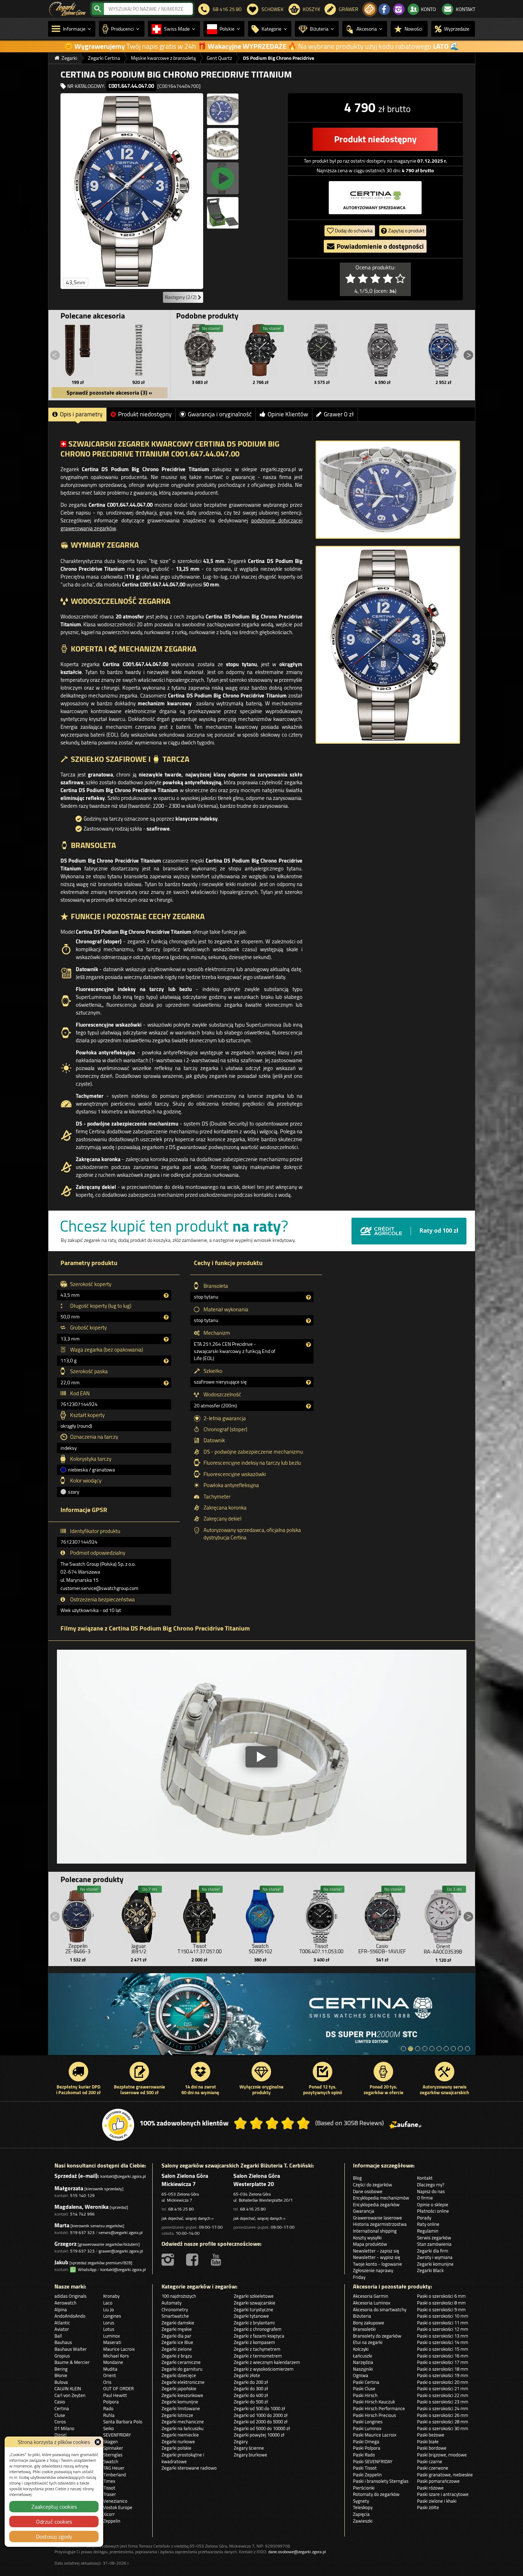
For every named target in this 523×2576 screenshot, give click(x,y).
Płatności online (433, 2211)
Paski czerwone (433, 2468)
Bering (61, 2369)
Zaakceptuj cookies (54, 2507)
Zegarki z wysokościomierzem (264, 2369)
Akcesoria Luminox (372, 2303)
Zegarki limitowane (181, 2408)
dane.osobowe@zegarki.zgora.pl (297, 2552)
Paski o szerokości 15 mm (443, 2349)
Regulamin (428, 2231)
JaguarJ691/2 (139, 1949)
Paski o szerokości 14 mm (443, 2342)
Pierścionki (364, 2488)
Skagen (110, 2441)
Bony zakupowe (369, 2323)
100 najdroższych (179, 2296)
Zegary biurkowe (250, 2455)
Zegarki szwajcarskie (255, 2303)
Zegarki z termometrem (258, 2356)
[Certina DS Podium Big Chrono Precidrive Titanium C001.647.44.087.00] (200, 350)
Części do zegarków (373, 2185)
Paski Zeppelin (367, 2475)
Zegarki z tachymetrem (257, 2349)
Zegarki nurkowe (178, 2441)
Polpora (111, 2402)
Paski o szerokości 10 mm (443, 2316)
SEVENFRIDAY (117, 2435)
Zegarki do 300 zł (251, 2388)
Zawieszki (363, 2521)
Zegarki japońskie (179, 2388)
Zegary (241, 2441)
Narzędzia (363, 2362)
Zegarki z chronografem (258, 2329)
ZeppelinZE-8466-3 (78, 1949)
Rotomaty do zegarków (376, 2494)
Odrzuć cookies (54, 2522)
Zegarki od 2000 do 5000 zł (261, 2422)
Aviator (62, 2329)
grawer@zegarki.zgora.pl (121, 2251)
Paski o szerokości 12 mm (443, 2329)
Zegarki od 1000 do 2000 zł (261, 2415)
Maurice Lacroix (119, 2349)
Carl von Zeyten (70, 2395)
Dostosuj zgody (54, 2537)
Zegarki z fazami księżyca (259, 2336)
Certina (62, 2408)
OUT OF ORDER (118, 2388)
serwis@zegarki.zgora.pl (121, 2232)
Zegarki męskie (177, 2329)
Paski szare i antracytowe (443, 2494)
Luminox (112, 2336)
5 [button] (432, 2049)
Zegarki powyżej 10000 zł (259, 2435)
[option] (262, 2018)
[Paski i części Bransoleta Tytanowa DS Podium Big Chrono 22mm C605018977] (139, 350)
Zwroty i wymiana (435, 2257)
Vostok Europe (118, 2507)
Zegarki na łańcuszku (183, 2428)
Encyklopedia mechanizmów (381, 2198)
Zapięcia (361, 2514)
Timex (109, 2481)
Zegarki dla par (176, 2336)
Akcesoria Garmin (371, 2296)
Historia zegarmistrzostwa (380, 2224)
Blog (357, 2178)
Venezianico (115, 2501)
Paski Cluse (364, 2388)
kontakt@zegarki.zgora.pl (123, 2176)
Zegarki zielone (177, 2349)
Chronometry (175, 2309)
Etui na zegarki (368, 2342)
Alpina (61, 2309)
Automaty (171, 2303)
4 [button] (425, 2049)
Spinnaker (113, 2448)
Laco (108, 2303)
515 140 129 (82, 2195)
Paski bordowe (432, 2448)
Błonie (61, 2375)
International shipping (375, 2231)
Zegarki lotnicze (177, 2415)
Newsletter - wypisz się (377, 2257)
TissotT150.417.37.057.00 (200, 1949)
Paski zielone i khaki (437, 2501)
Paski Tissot (365, 2468)
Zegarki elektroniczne (183, 2382)
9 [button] (460, 2049)
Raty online (428, 2224)
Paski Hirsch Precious (374, 2415)
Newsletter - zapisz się (376, 2251)
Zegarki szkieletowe (254, 2296)
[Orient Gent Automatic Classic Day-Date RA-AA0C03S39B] (443, 1915)
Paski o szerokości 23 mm (443, 2402)
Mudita (110, 2369)
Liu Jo (109, 2309)
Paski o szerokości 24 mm (443, 2408)
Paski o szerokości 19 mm (443, 2375)
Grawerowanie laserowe (377, 2218)
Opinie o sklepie (433, 2204)
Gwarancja (364, 2211)
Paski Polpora (367, 2448)
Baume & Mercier (72, 2362)
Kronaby (111, 2296)
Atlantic (62, 2323)
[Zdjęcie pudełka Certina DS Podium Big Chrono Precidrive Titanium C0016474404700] (223, 213)
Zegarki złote (247, 2375)
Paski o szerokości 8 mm (441, 2303)
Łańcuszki (363, 2356)
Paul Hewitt (115, 2395)
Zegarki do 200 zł (251, 2382)
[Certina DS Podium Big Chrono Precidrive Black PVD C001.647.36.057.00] (261, 350)
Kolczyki (361, 2349)
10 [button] (467, 2049)
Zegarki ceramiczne (181, 2362)
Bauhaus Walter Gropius (71, 2352)
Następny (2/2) (181, 297)
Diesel (60, 2435)
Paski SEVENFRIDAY (373, 2461)
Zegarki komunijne (435, 2264)
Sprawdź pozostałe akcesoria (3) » (109, 393)
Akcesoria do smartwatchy (380, 2309)
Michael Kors (116, 2356)
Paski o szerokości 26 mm (443, 2415)
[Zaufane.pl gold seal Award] (118, 2125)
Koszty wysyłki (367, 2238)
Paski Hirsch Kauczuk (374, 2402)
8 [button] (453, 2049)
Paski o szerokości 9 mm (441, 2309)
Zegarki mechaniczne (183, 2422)
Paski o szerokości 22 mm (443, 2395)
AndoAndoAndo (70, 2316)
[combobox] (148, 9)
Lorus (109, 2323)
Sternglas (113, 2455)
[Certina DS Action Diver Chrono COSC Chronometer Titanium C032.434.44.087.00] (382, 350)
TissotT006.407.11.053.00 (321, 1949)
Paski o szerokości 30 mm (443, 2428)
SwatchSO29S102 (260, 1949)
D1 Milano (64, 2428)
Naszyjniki (363, 2369)
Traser (110, 2494)
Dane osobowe (368, 2191)
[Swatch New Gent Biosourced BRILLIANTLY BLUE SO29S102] (260, 1914)
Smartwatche (175, 2316)
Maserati (112, 2342)
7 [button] (446, 2049)
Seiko (109, 2428)
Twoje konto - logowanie (377, 2264)
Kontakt (425, 2178)
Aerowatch (65, 2303)
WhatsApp (86, 2269)
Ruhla (109, 2415)
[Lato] (262, 2018)
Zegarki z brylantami (254, 2323)
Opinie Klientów (288, 414)
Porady (424, 2218)
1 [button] (403, 2049)
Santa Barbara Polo (123, 2422)
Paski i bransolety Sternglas (381, 2481)
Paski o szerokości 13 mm (443, 2336)
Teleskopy (363, 2507)
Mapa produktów (370, 2244)
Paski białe (428, 2441)
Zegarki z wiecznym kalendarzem (267, 2362)
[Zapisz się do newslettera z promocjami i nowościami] (370, 9)
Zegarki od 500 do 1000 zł (259, 2408)
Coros (60, 2422)
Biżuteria (362, 2316)
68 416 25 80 (181, 2209)
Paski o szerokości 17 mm (443, 2362)
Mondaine (113, 2362)
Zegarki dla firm (433, 2251)
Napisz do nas (431, 2191)
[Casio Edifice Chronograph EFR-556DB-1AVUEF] (382, 1914)
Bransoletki (364, 2329)
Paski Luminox (367, 2428)
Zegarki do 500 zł (251, 2402)
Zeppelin (112, 2521)
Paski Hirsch (365, 2395)
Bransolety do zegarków (377, 2336)
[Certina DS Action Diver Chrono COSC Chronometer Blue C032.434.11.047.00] (443, 350)
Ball (58, 2336)
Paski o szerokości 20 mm (443, 2382)
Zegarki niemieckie (180, 2435)
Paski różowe (430, 2488)
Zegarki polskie (176, 2448)
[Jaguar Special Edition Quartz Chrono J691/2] (139, 1914)
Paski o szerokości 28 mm (443, 2422)
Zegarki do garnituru (182, 2369)
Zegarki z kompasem (254, 2342)
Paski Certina (366, 2382)
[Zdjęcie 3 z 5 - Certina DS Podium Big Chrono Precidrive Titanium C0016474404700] (223, 144)
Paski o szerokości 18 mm (443, 2369)
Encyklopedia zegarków (376, 2204)
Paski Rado (364, 2455)
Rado (108, 2408)
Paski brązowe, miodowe (442, 2455)
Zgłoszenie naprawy (373, 2270)
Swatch (111, 2461)
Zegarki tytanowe (251, 2316)
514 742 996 (82, 2214)
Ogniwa (361, 2375)
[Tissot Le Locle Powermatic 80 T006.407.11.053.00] (321, 1914)
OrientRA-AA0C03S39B (443, 1949)
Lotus (109, 2329)
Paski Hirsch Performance (379, 2408)
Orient (110, 2375)
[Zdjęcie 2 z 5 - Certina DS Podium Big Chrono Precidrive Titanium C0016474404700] (223, 109)
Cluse (60, 2415)
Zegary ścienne (249, 2448)
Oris (107, 2382)
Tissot (109, 2488)
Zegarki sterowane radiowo (189, 2468)
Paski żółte (428, 2507)
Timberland (115, 2475)
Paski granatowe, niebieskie (445, 2475)
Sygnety (361, 2501)
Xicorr (109, 2514)
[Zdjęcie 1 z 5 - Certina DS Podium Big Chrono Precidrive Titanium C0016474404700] (132, 191)
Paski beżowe (431, 2435)
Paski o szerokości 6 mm (441, 2296)
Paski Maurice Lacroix (375, 2435)
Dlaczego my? (431, 2185)
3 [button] (418, 2049)
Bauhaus (63, 2342)
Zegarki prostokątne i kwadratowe (183, 2458)
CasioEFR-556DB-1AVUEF (382, 1949)
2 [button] (411, 2049)
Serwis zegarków (434, 2238)
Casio (60, 2402)
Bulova (61, 2382)
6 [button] (439, 2049)
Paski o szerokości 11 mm (443, 2323)
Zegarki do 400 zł (251, 2395)
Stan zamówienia (434, 2244)
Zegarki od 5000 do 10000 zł (262, 2428)
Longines (112, 2316)
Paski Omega (366, 2441)
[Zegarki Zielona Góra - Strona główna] (67, 8)
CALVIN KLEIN (68, 2388)
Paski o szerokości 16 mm (443, 2356)
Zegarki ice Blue (177, 2342)
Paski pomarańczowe (438, 2481)
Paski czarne (430, 2461)
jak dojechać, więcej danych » (187, 2218)
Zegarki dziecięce (179, 2375)
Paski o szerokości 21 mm (443, 2388)
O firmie (425, 2198)
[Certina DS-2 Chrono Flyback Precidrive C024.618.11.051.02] (322, 350)
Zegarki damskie (178, 2323)
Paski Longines (368, 2422)
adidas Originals (70, 2296)
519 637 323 (82, 2232)
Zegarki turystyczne (253, 2309)
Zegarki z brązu (177, 2356)
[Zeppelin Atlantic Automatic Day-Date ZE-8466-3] (78, 1914)
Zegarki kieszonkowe (182, 2395)
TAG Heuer (114, 2468)
